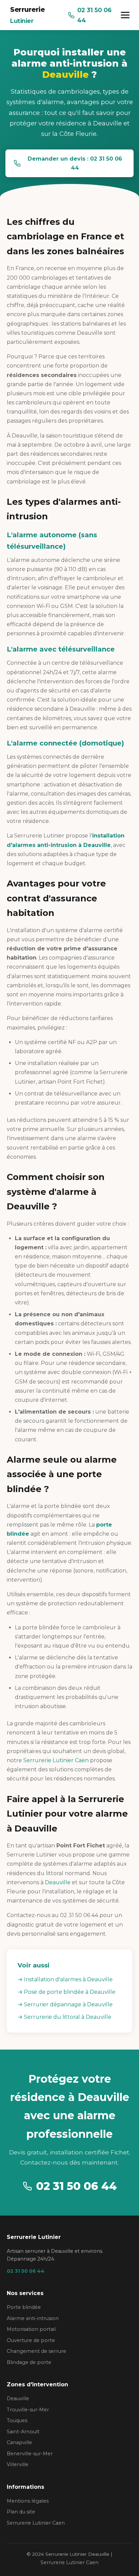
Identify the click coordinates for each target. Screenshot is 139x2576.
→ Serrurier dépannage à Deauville (65, 2004)
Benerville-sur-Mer (30, 2454)
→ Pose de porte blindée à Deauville (66, 1992)
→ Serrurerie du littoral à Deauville (64, 2017)
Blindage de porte (29, 2362)
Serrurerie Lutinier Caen (56, 1760)
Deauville (58, 1882)
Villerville (18, 2464)
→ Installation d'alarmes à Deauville (65, 1979)
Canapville (19, 2442)
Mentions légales (28, 2501)
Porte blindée (24, 2307)
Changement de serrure (36, 2351)
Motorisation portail (31, 2329)
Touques (17, 2420)
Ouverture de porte (31, 2340)
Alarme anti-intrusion (33, 2318)
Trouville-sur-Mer (28, 2410)
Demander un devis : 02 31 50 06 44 (75, 163)
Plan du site (21, 2512)
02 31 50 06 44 (94, 15)
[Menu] (125, 15)
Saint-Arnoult (23, 2432)
